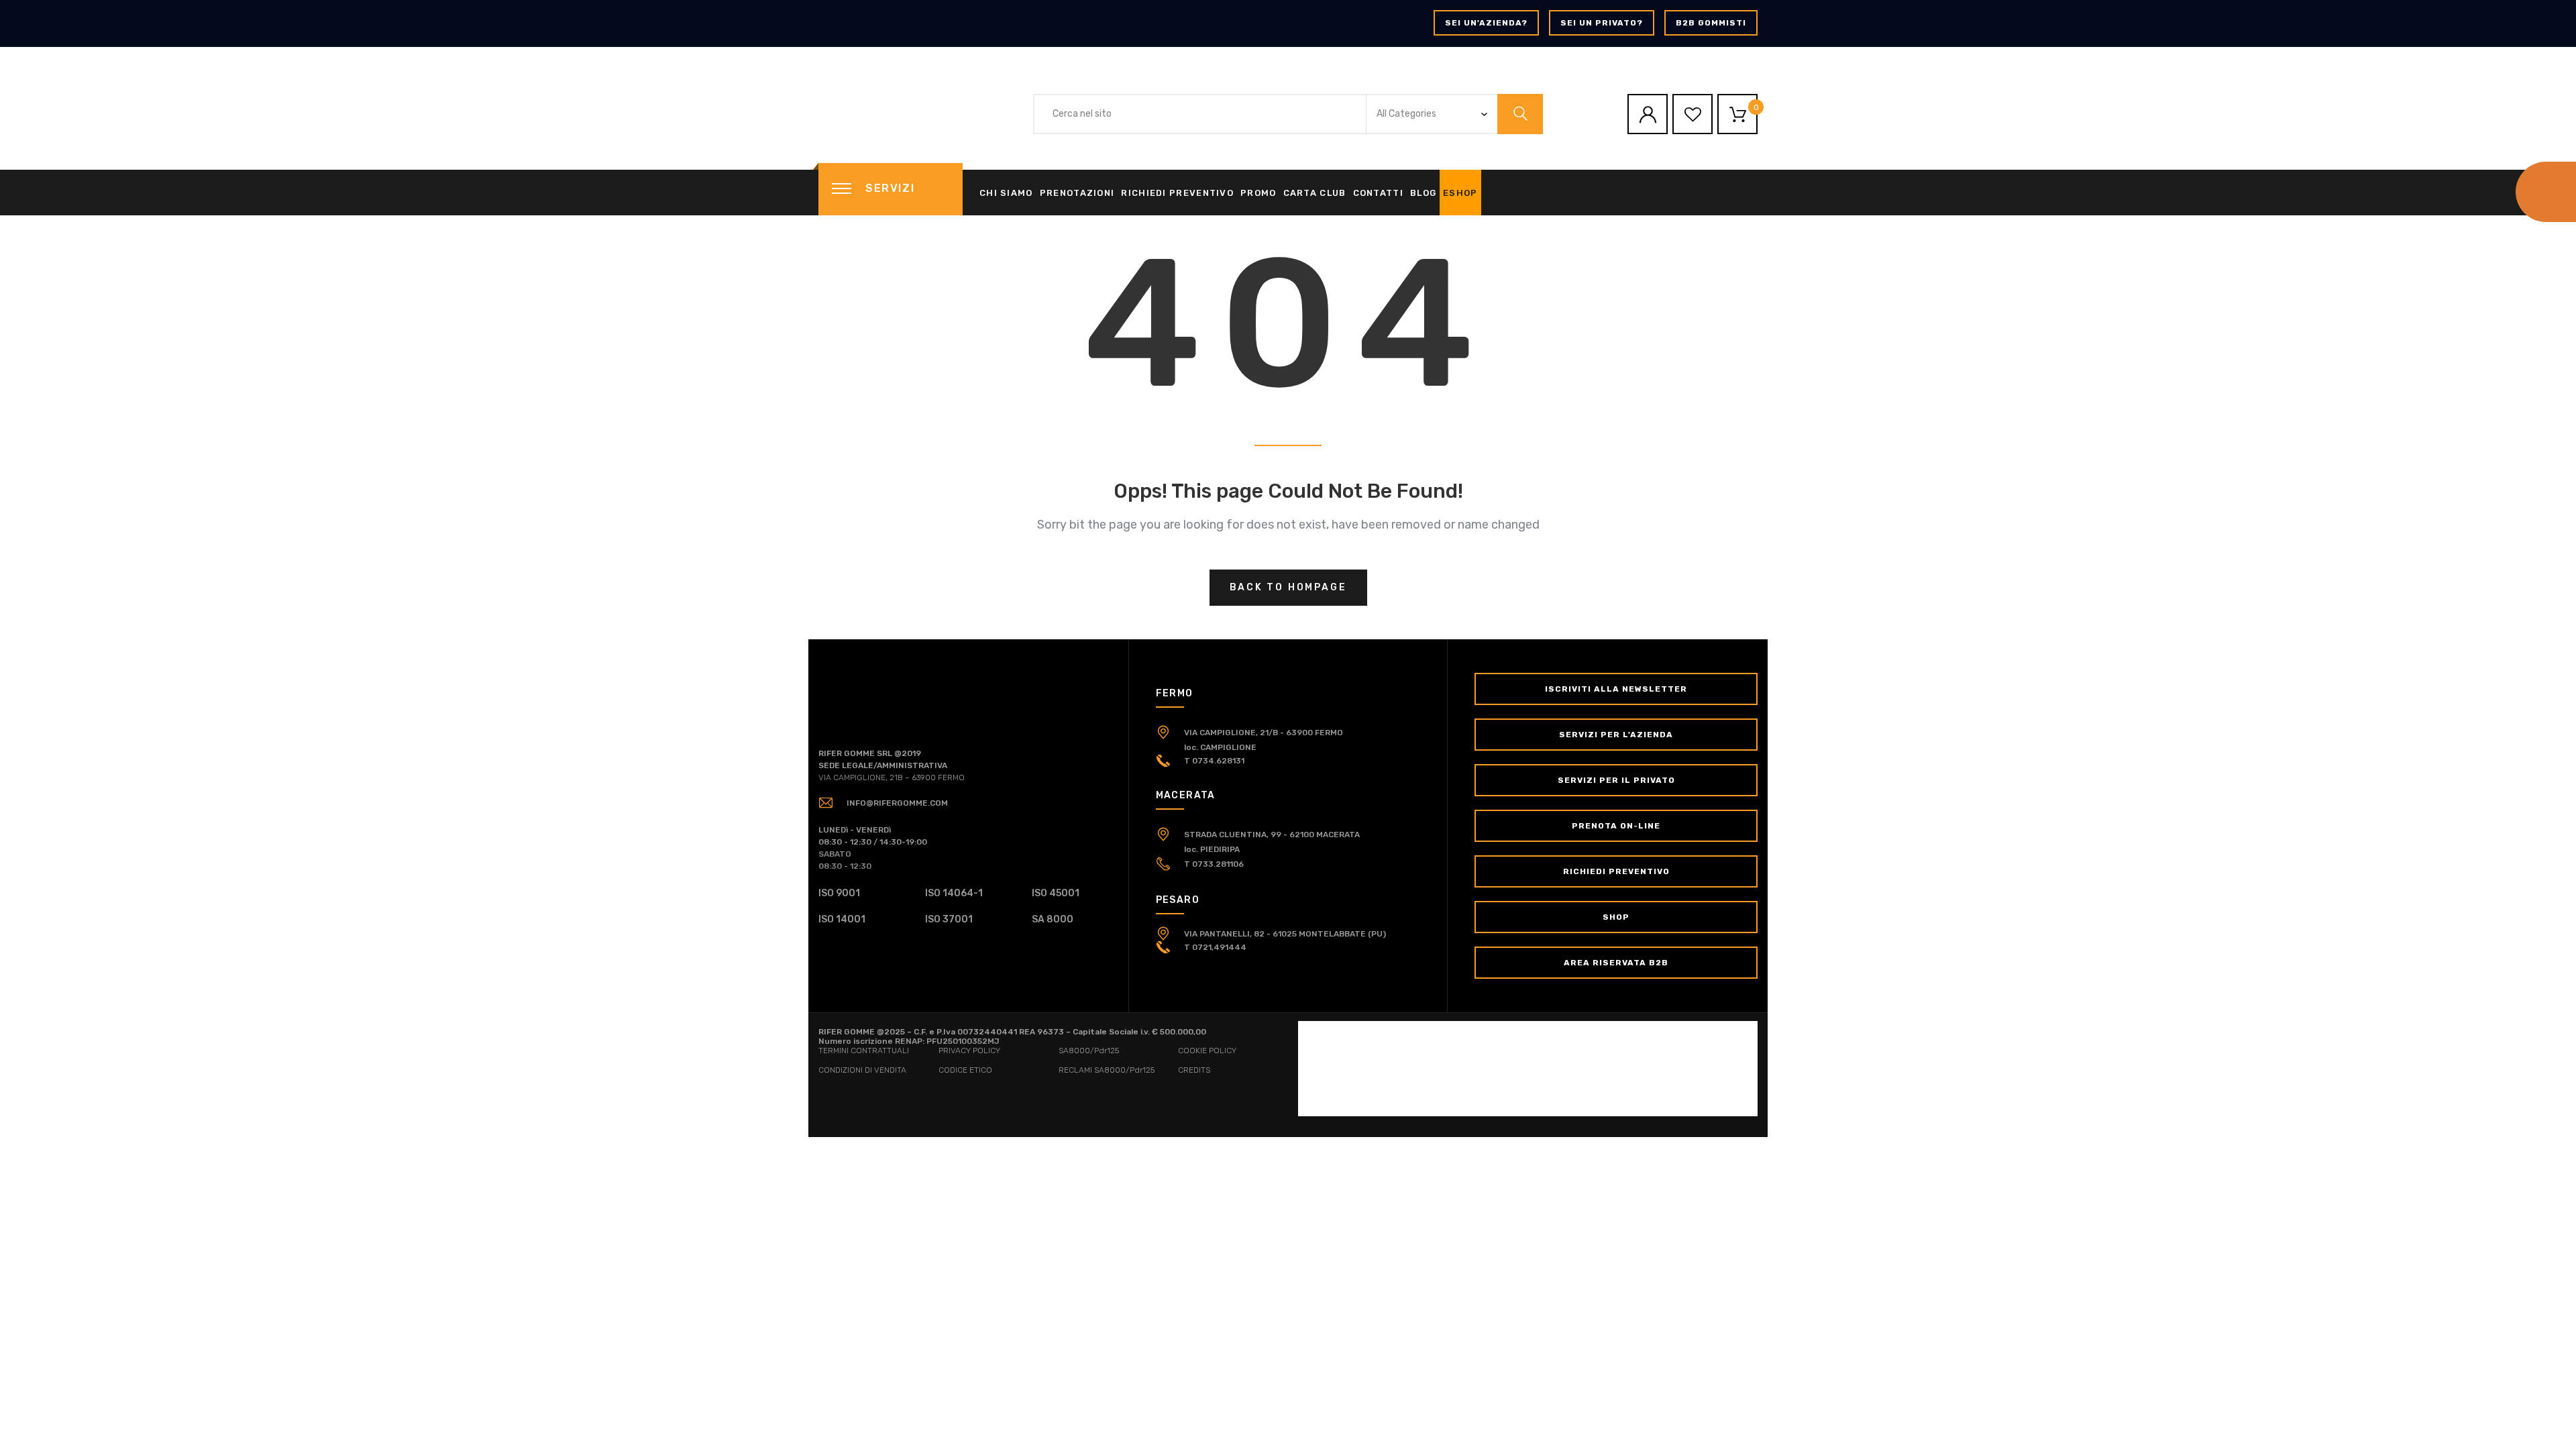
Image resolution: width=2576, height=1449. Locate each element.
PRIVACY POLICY (969, 1051)
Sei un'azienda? (1486, 23)
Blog (1423, 193)
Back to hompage (1288, 587)
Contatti (1378, 193)
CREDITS (1194, 1070)
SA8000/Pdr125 (1089, 1051)
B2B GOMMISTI (1711, 23)
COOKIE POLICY (1207, 1051)
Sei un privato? (1602, 23)
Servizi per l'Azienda (1616, 735)
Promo (1258, 193)
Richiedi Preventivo (1177, 193)
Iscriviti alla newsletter (1616, 689)
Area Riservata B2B (1616, 963)
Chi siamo (1006, 193)
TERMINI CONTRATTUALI (864, 1051)
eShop (1460, 193)
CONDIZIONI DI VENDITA (862, 1070)
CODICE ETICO (965, 1070)
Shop (1616, 917)
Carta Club (1315, 193)
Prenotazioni (1077, 193)
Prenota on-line (1616, 826)
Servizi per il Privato (1616, 780)
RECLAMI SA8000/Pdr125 (1107, 1070)
